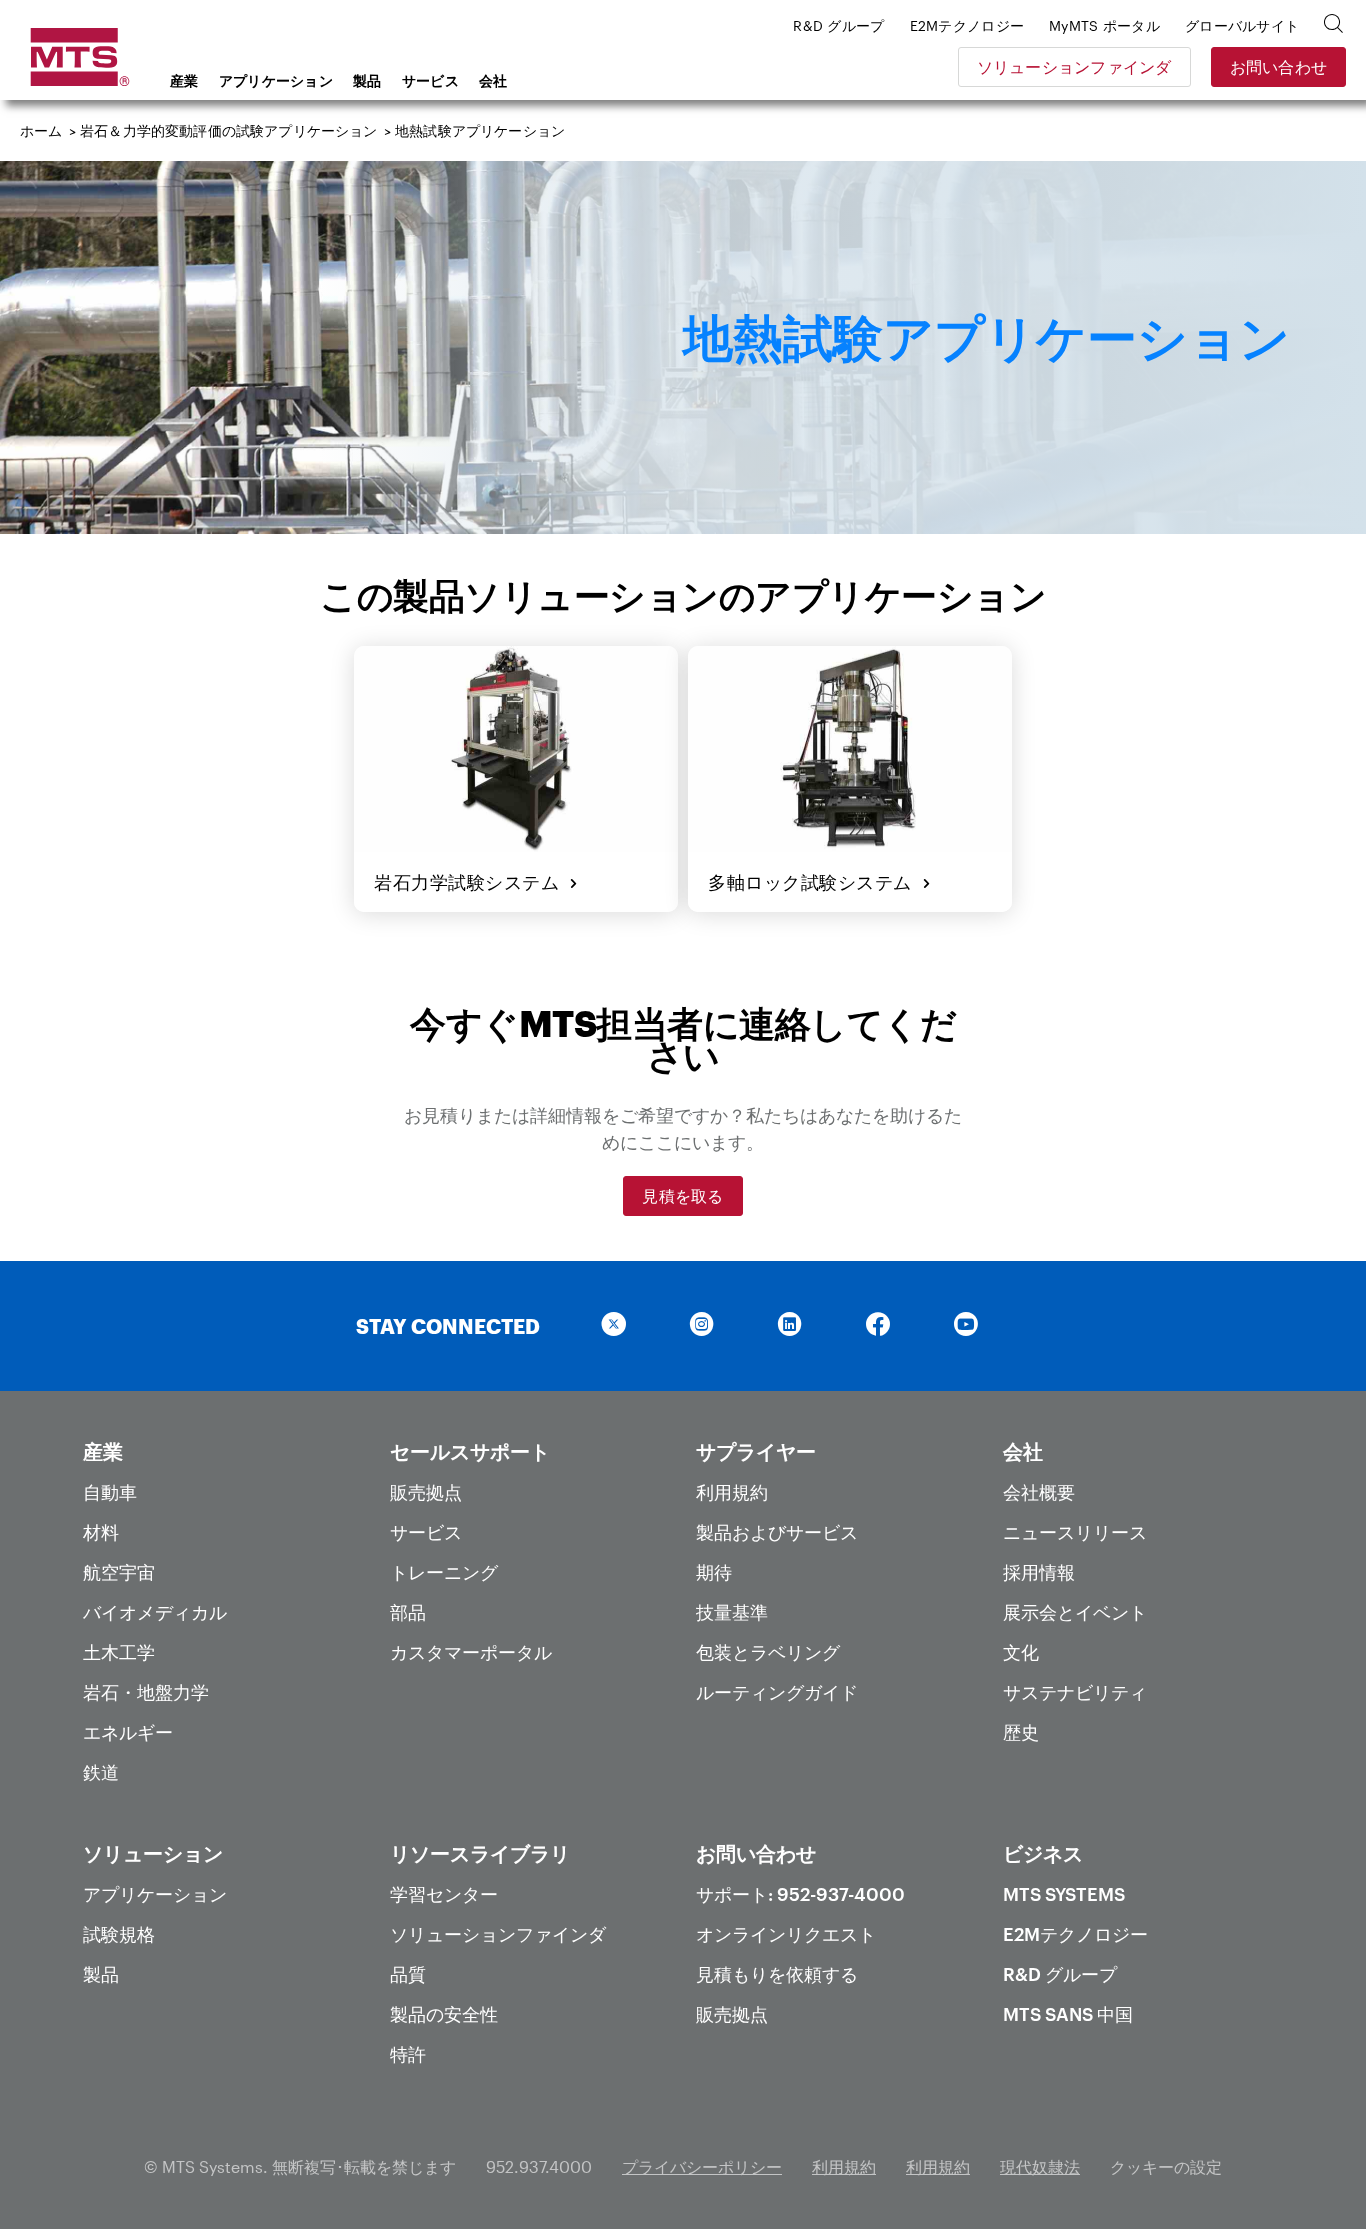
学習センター (444, 1894)
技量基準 (732, 1612)
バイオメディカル (155, 1612)
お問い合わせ (1279, 66)
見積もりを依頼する (777, 1974)
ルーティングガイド (777, 1692)
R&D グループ (1060, 1974)
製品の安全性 (444, 2014)
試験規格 (119, 1934)
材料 (101, 1532)
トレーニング (444, 1572)
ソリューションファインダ (1074, 66)
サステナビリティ (1075, 1692)
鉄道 (101, 1772)
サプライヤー (756, 1451)
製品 (367, 80)
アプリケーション (276, 80)
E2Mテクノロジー (1075, 1934)
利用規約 (732, 1492)
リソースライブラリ (480, 1853)
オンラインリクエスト (786, 1934)
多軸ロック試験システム (815, 882)
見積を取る (682, 1195)
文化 (1021, 1652)
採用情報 (1039, 1572)
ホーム (41, 130)
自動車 (110, 1492)
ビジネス (1043, 1853)
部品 (408, 1612)
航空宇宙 (119, 1572)
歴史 (1021, 1732)
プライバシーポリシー (702, 2166)
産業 (184, 80)
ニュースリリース (1075, 1532)
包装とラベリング (768, 1652)
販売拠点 (426, 1492)
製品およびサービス (777, 1532)
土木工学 (119, 1652)
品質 (408, 1974)
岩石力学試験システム (471, 882)
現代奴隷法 (1040, 2166)
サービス (430, 80)
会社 (493, 80)
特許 (408, 2054)
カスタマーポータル (471, 1652)
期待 (714, 1572)
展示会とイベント (1075, 1612)
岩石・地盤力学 (146, 1692)
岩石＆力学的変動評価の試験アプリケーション (229, 130)
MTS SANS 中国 (1068, 2014)
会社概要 (1039, 1492)
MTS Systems (1064, 1894)
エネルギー (128, 1732)
